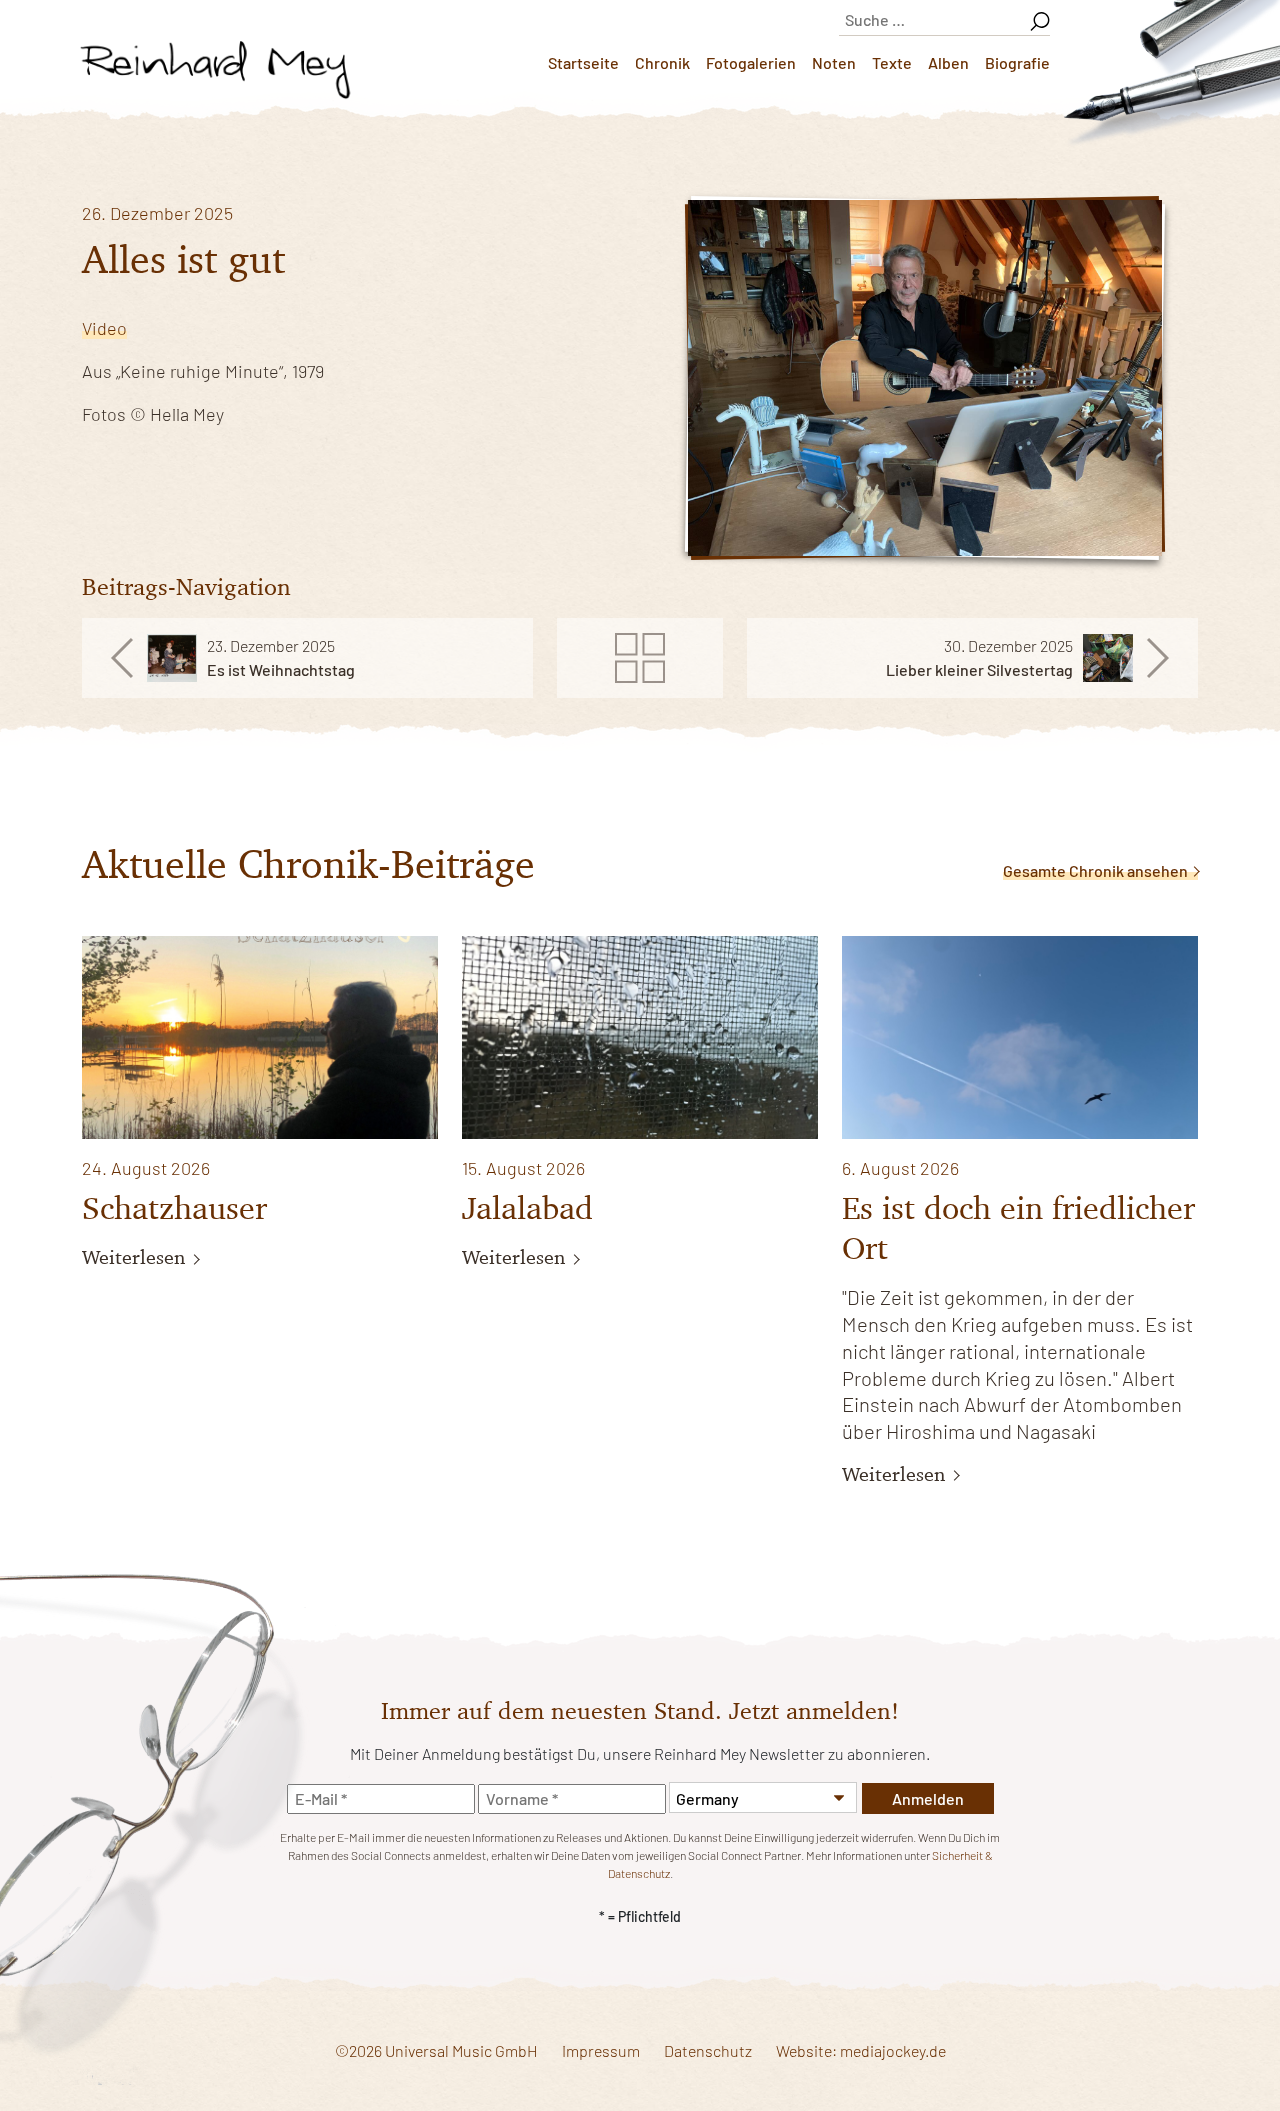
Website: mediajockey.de (861, 2050)
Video (104, 328)
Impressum (601, 2050)
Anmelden (928, 1798)
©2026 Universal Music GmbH (436, 2050)
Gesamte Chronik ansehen (1097, 870)
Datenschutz (708, 2050)
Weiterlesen (136, 1257)
